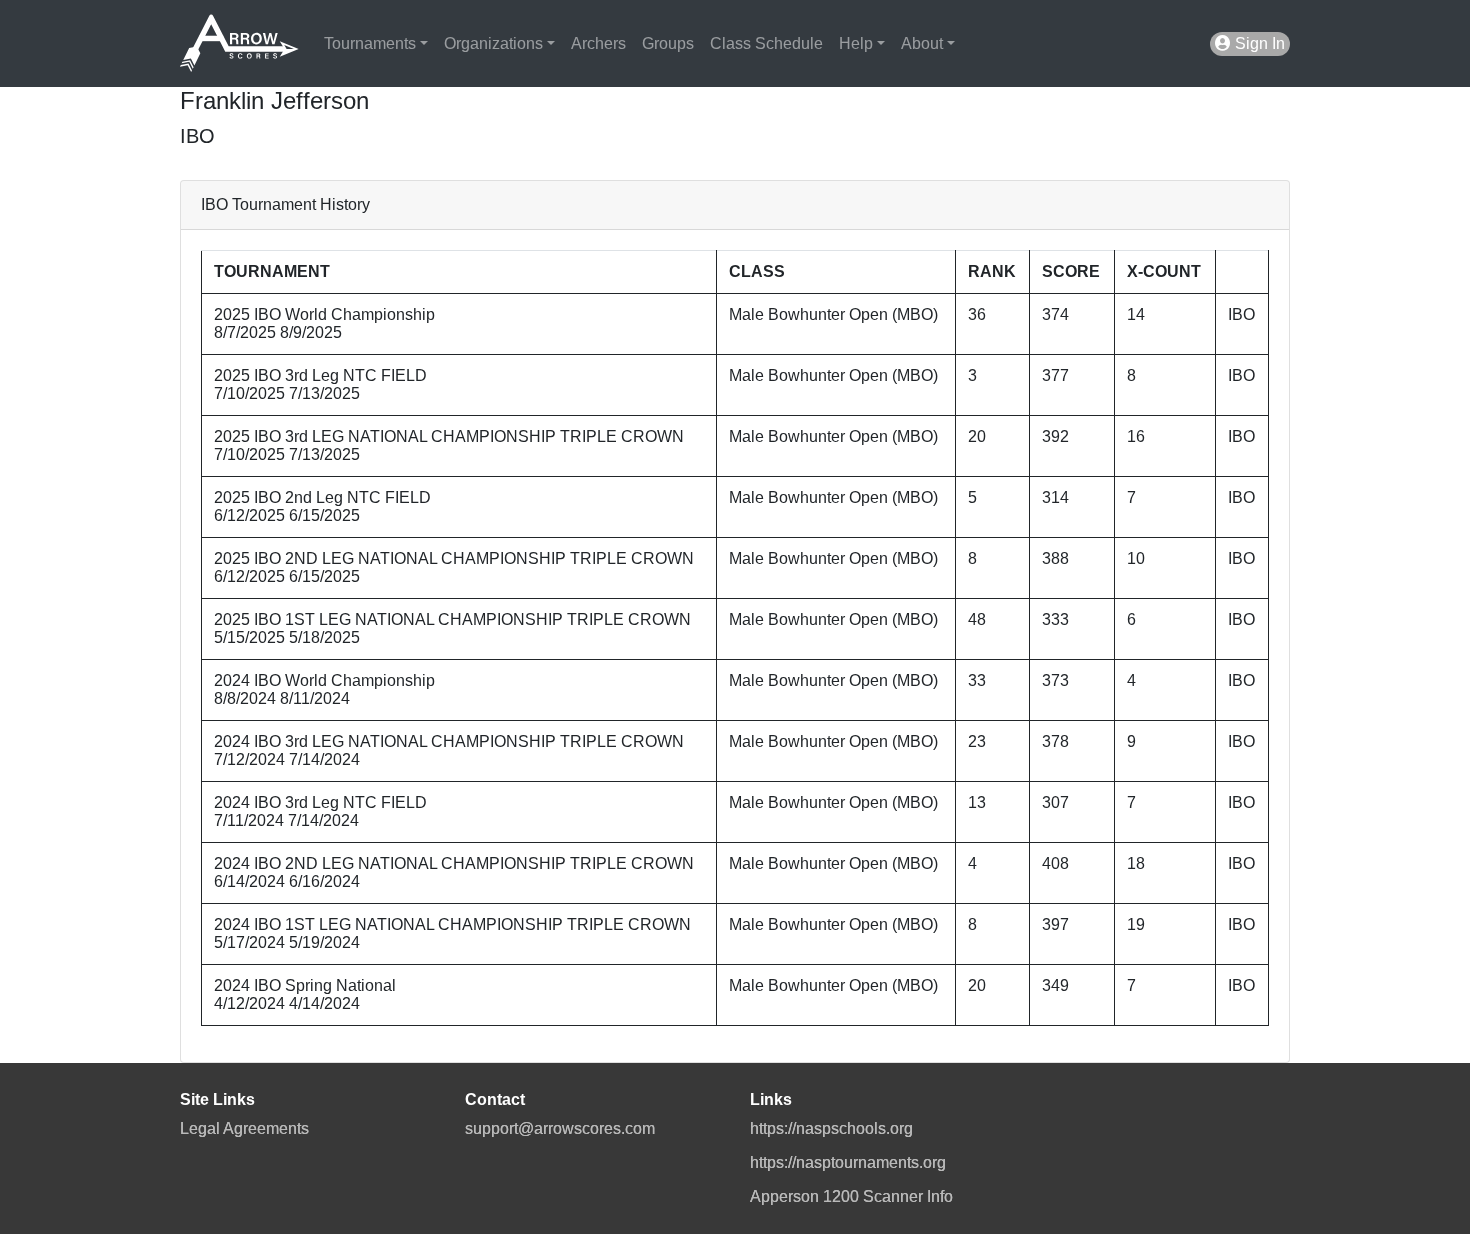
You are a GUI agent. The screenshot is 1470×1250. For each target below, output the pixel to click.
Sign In (1258, 43)
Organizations (493, 43)
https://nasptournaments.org (848, 1162)
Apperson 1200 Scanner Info (851, 1196)
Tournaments (370, 43)
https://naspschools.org (831, 1128)
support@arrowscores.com (560, 1128)
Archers (598, 43)
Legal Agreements (244, 1128)
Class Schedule (766, 43)
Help (856, 43)
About (922, 43)
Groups (668, 43)
